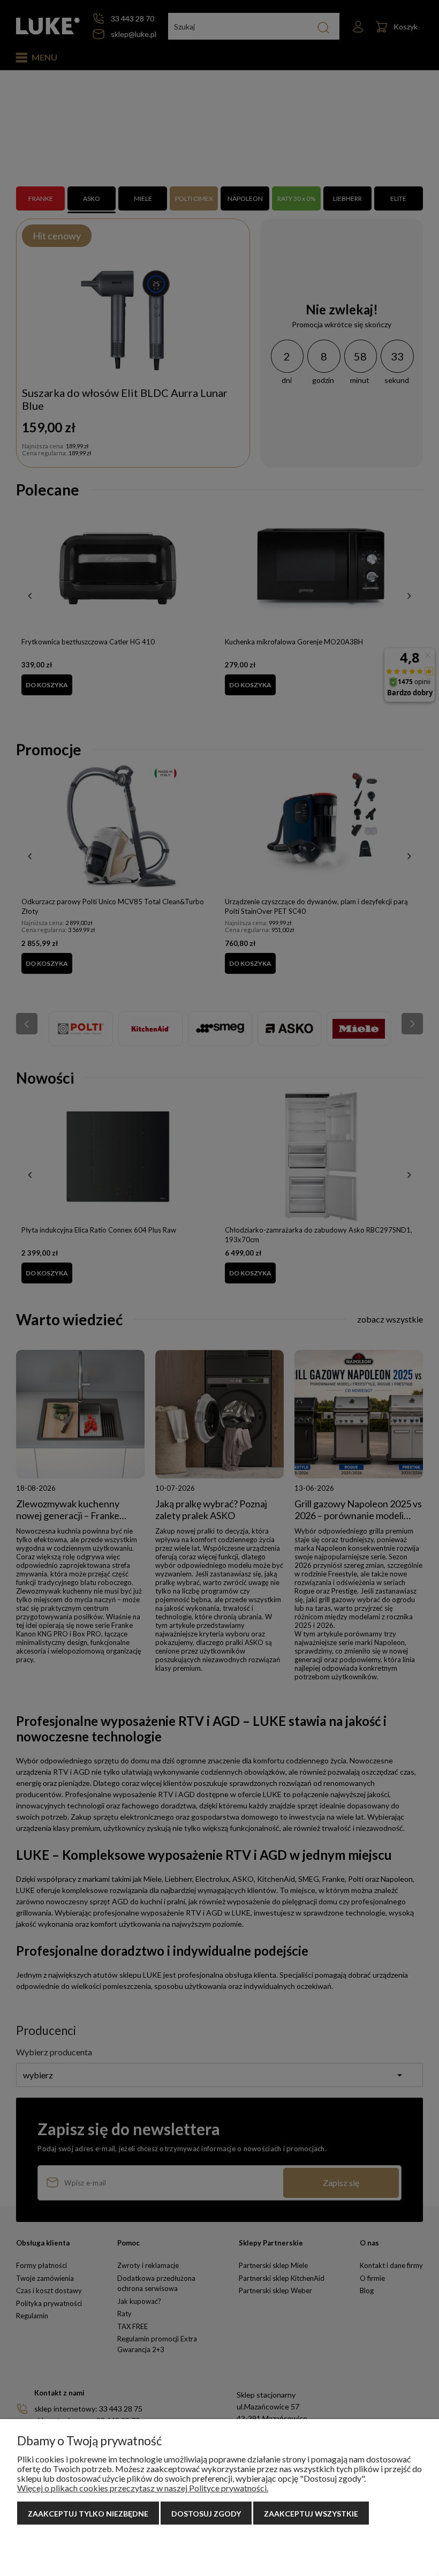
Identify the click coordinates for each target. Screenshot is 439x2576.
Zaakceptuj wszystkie (311, 2514)
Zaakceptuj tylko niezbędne (88, 2514)
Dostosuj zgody (206, 2514)
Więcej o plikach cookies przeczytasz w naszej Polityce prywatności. (143, 2488)
